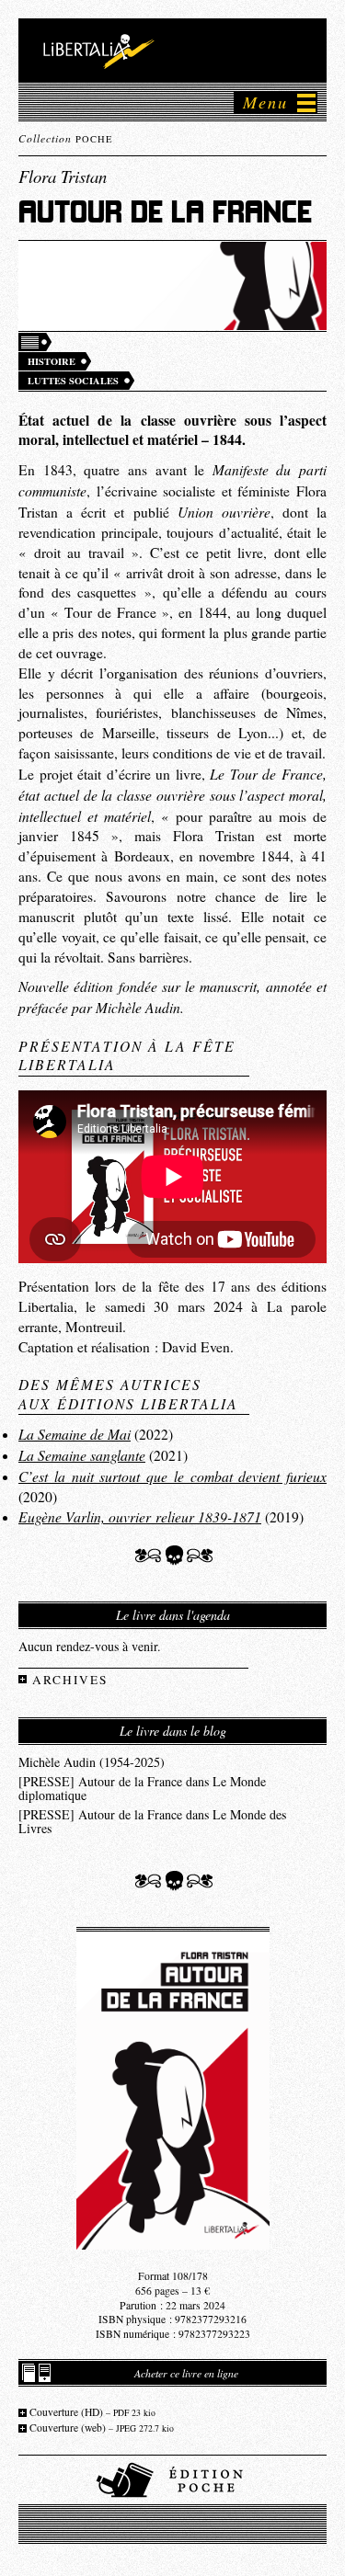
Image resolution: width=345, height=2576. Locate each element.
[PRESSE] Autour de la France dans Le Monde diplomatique (142, 1788)
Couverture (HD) (92, 2412)
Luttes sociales (73, 381)
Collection (65, 138)
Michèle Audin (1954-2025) (92, 1761)
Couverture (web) (102, 2428)
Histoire (52, 361)
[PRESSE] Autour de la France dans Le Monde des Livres (152, 1821)
